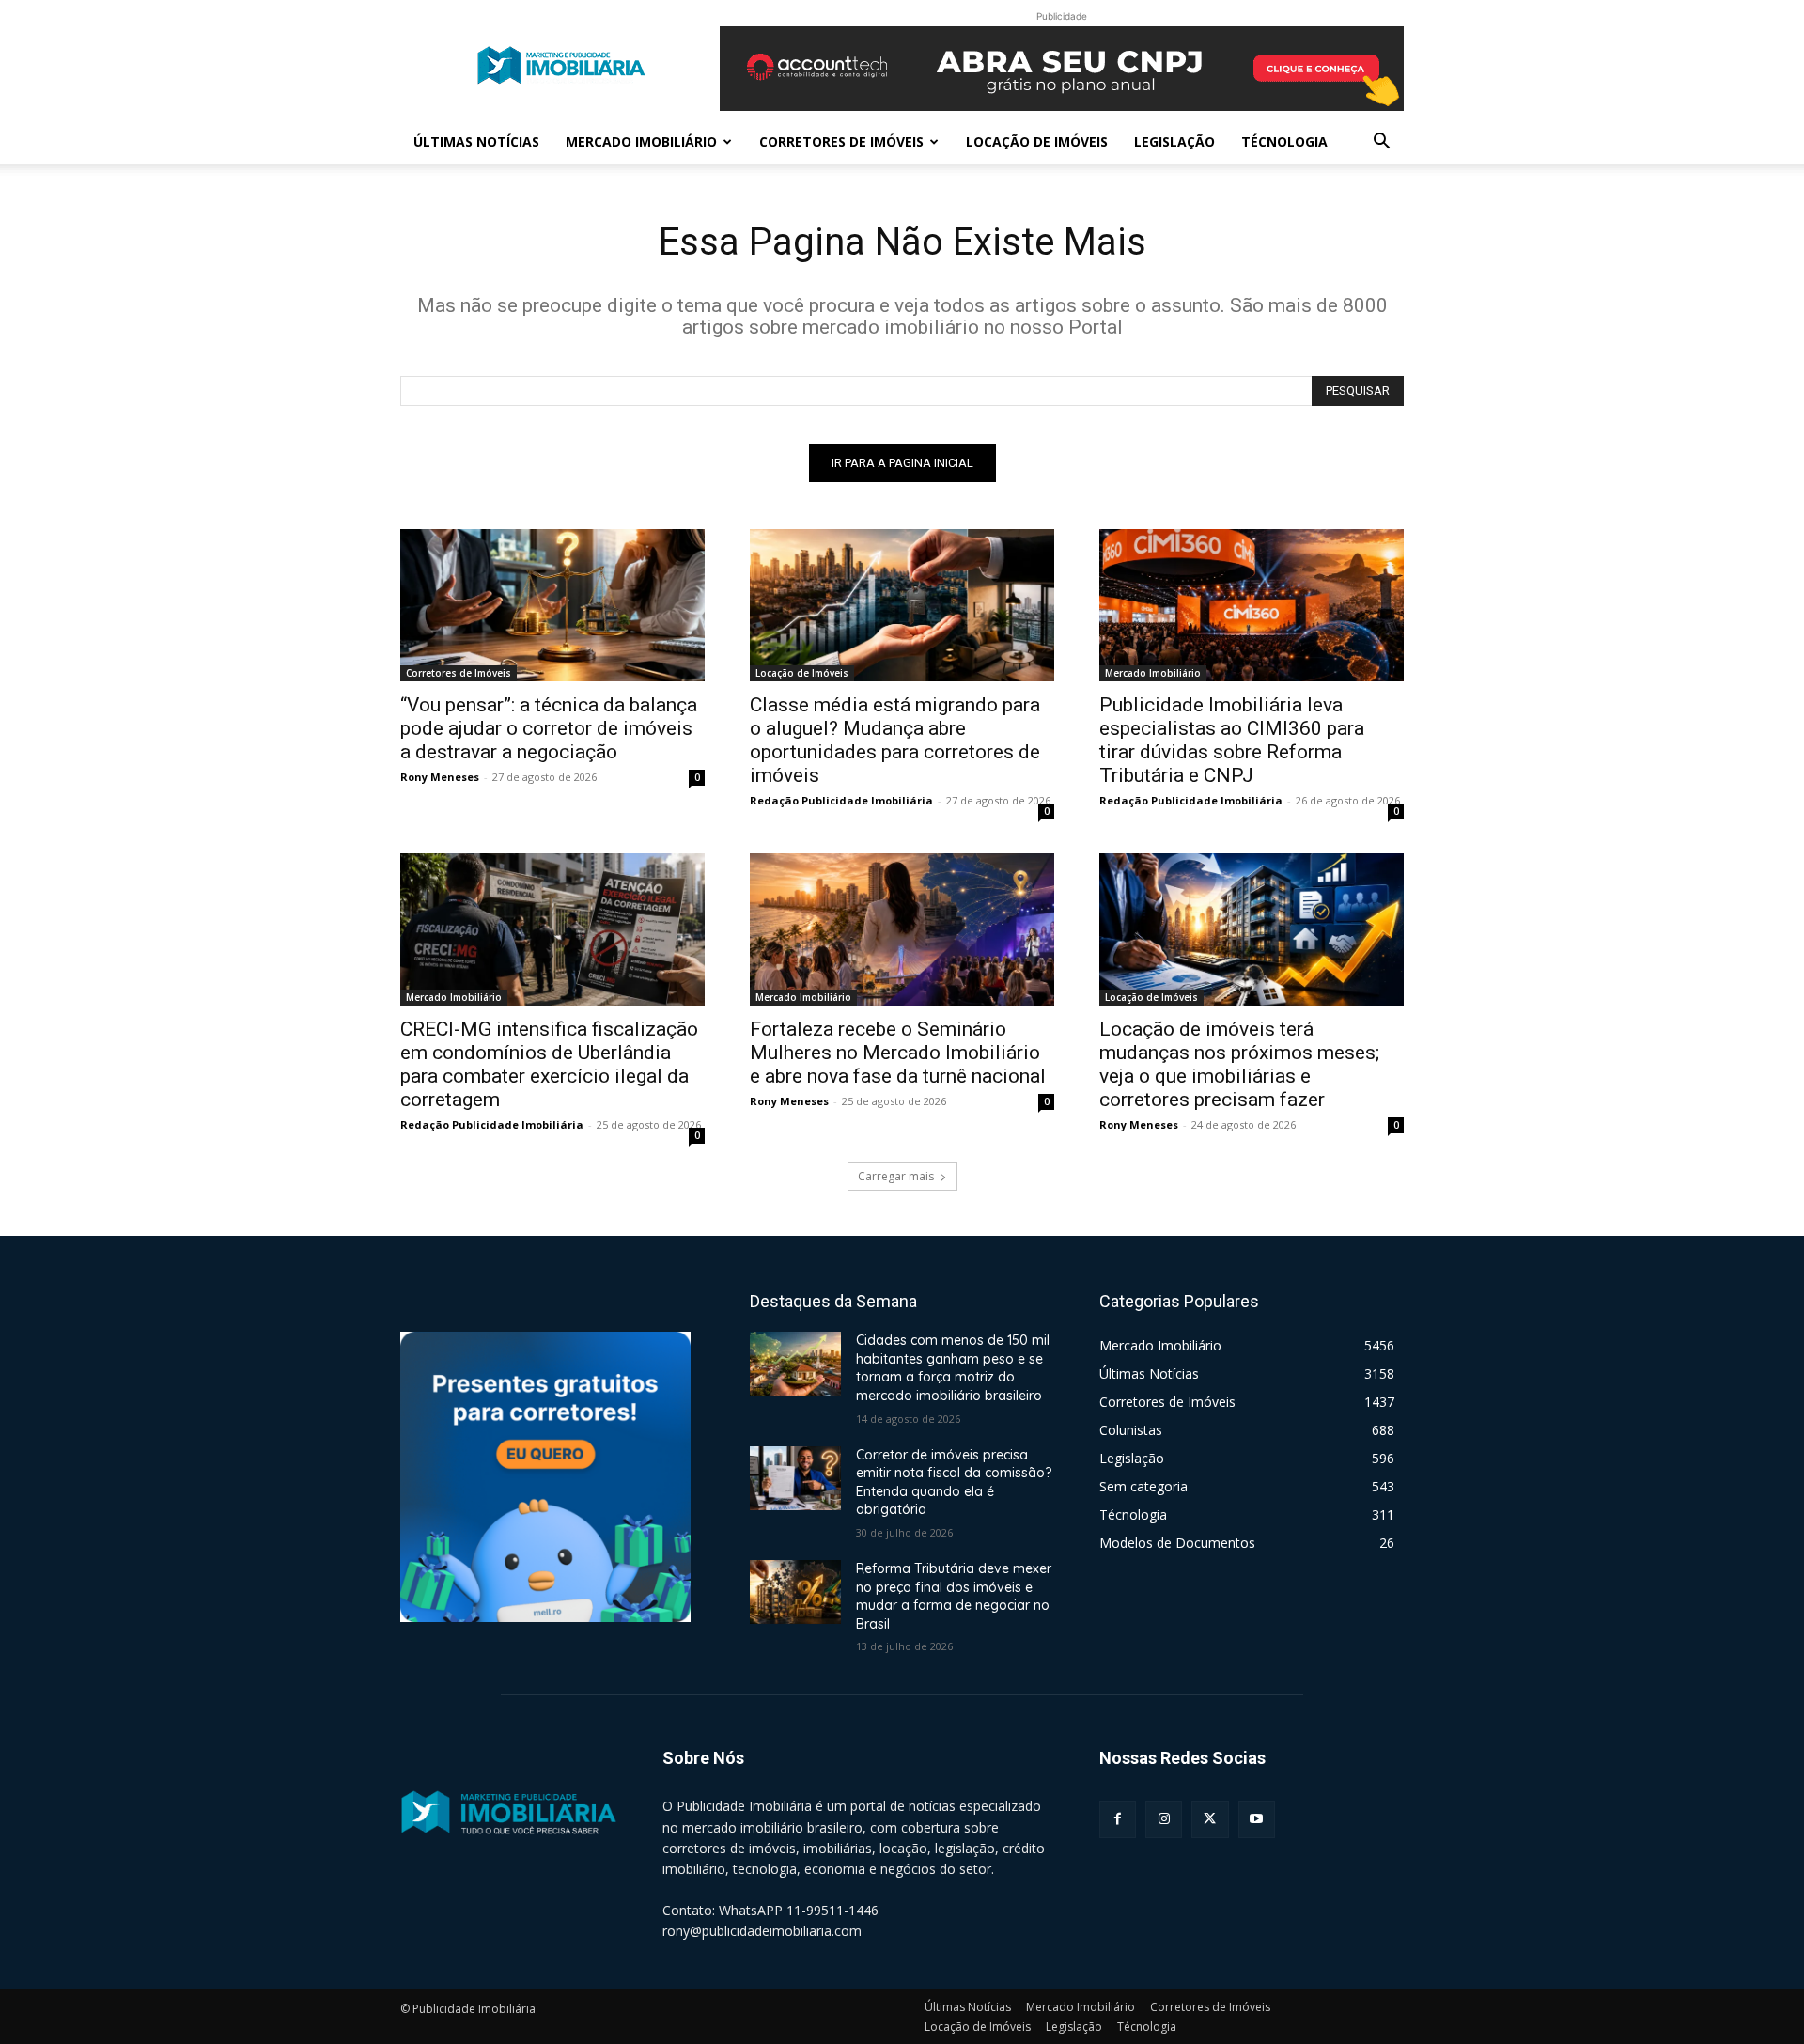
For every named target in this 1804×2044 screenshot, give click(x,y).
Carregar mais (896, 1176)
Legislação (1174, 141)
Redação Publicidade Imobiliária (841, 800)
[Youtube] (1257, 1819)
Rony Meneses (440, 777)
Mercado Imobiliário (641, 141)
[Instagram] (1164, 1819)
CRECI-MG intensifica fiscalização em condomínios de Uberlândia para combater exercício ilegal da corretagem (549, 1064)
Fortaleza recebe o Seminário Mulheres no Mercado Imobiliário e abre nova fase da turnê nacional (898, 1053)
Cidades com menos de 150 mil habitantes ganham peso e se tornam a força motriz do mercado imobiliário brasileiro (953, 1368)
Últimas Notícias (476, 141)
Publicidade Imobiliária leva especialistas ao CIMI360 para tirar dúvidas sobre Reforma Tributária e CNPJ (1232, 740)
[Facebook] (1118, 1819)
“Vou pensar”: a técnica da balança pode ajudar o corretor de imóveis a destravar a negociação (549, 728)
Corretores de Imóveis (841, 141)
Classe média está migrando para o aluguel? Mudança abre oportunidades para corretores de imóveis (895, 740)
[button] (1381, 143)
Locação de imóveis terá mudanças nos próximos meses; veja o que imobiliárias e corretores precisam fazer (1239, 1064)
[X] (1210, 1819)
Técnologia (1284, 141)
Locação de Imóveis (1037, 141)
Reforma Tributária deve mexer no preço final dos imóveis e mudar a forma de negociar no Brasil (954, 1596)
